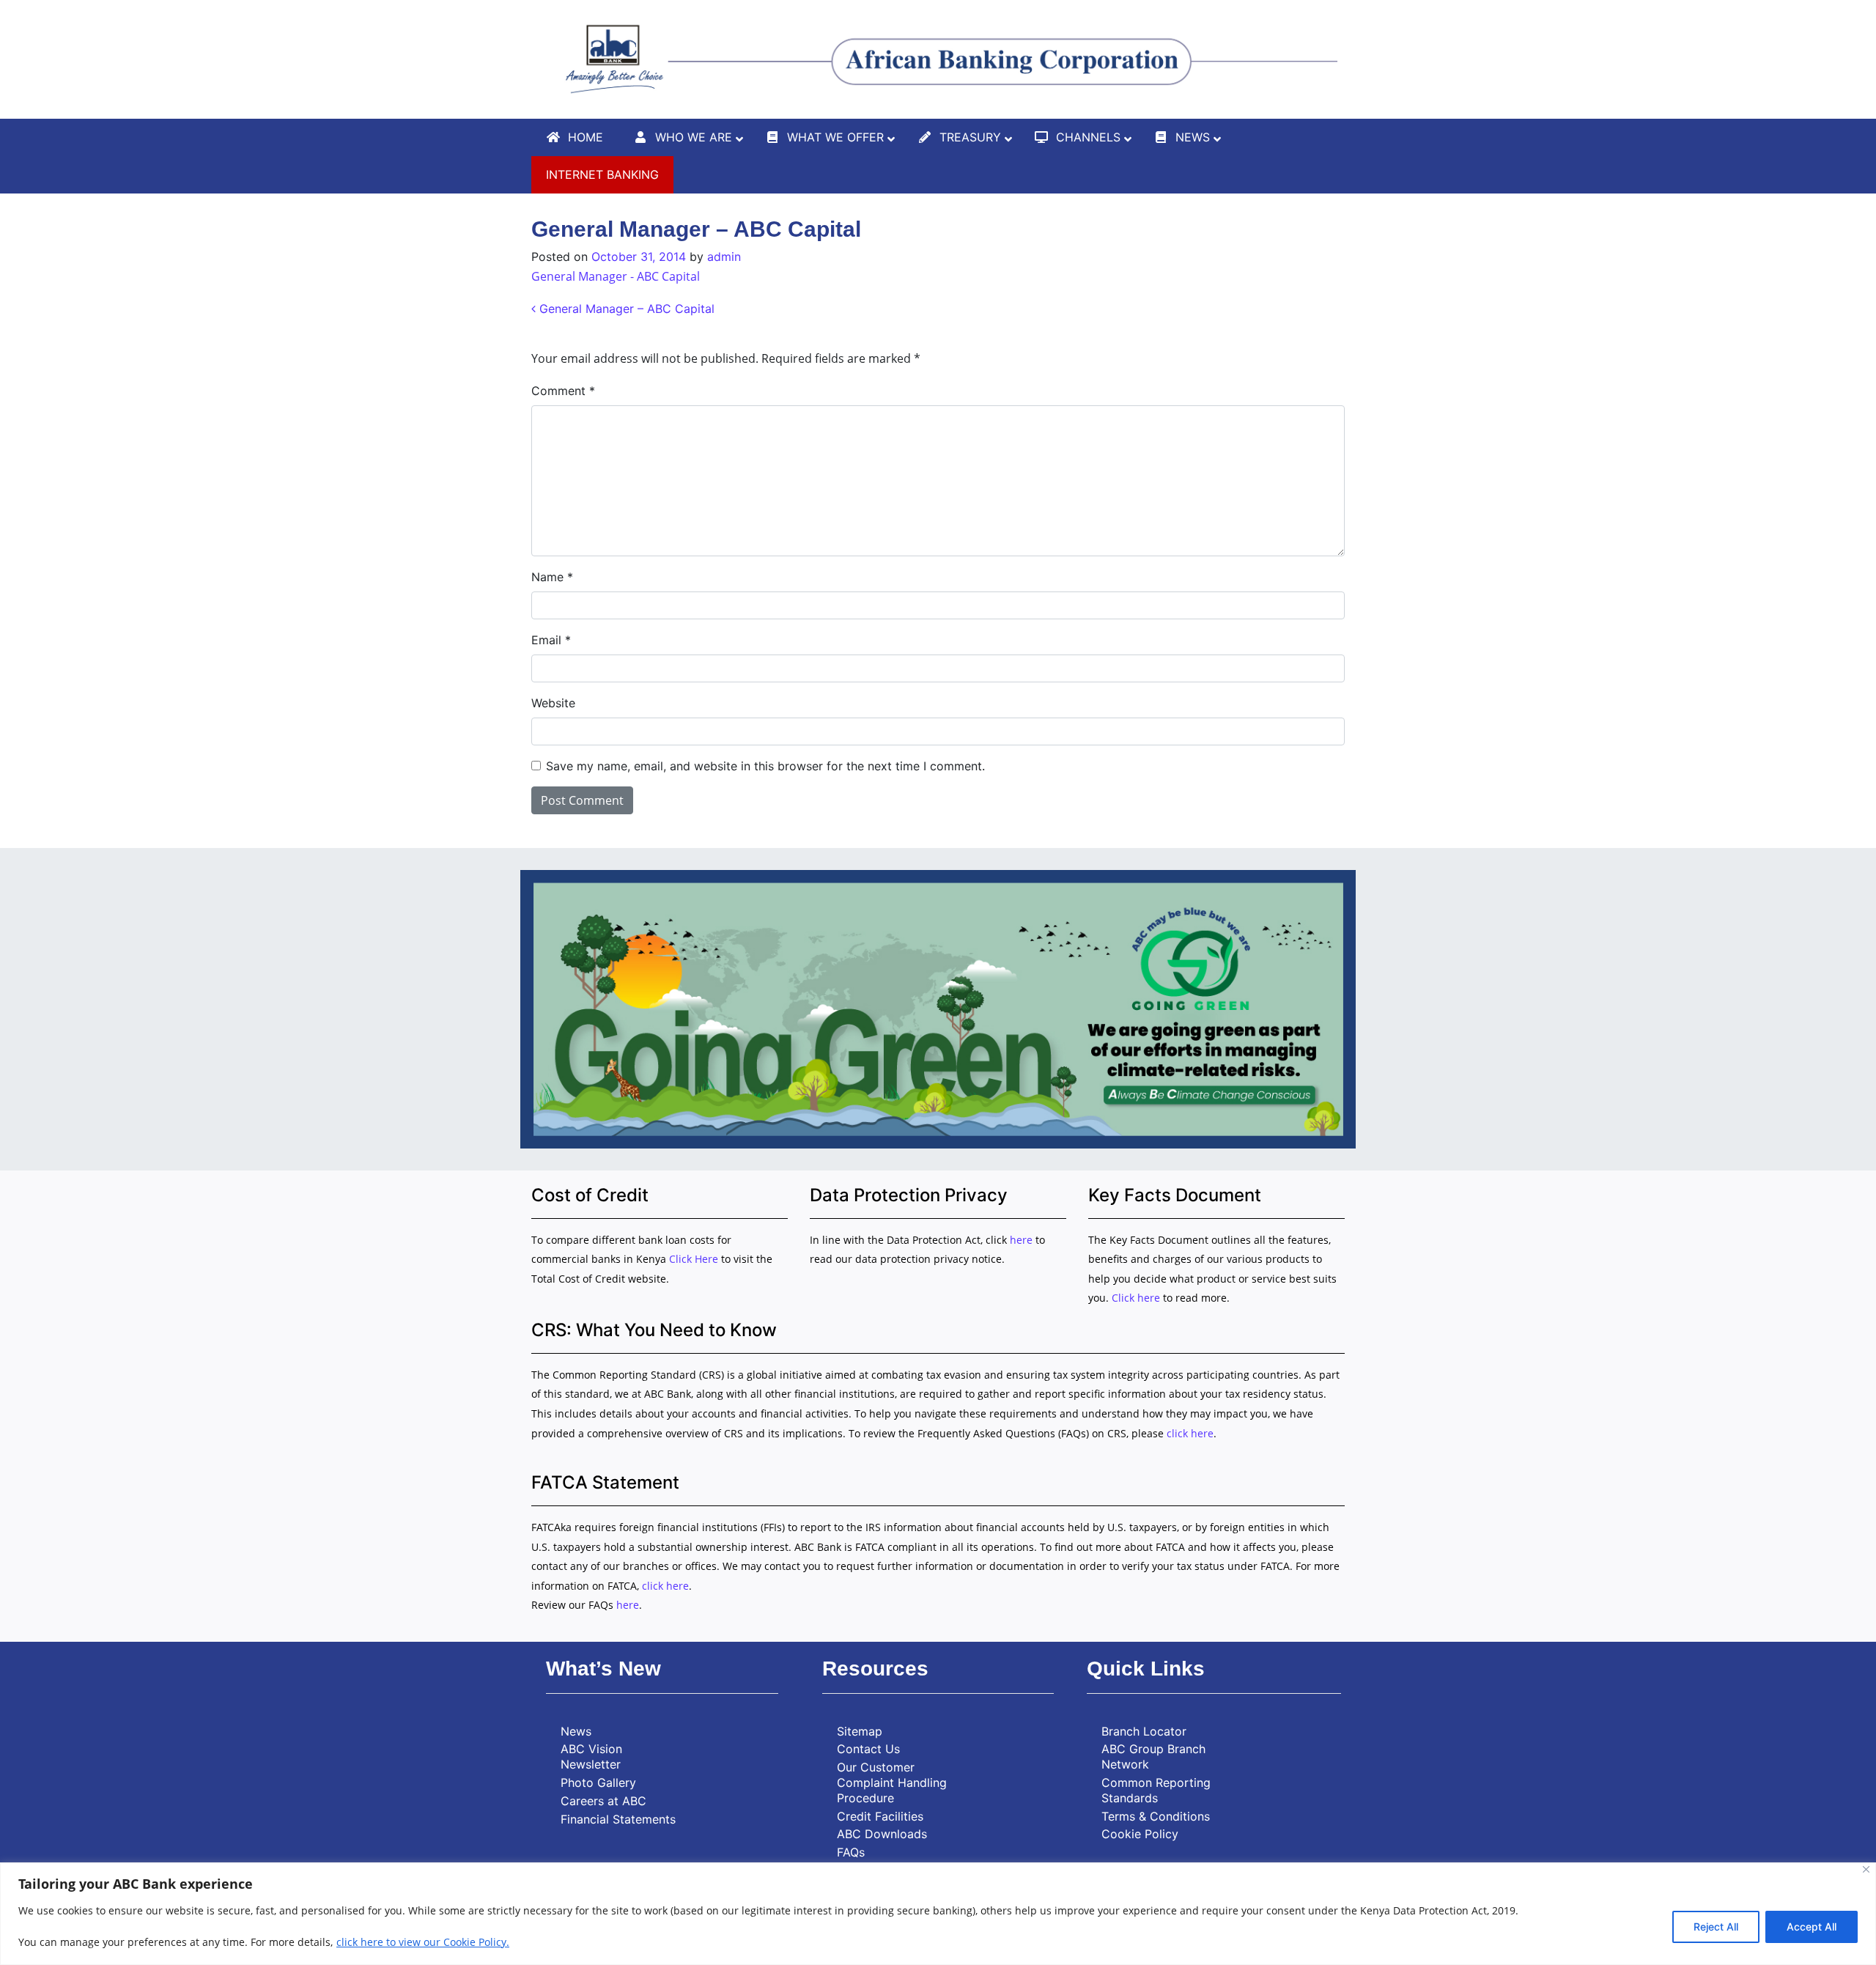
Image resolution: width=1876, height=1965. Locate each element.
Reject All (1716, 1927)
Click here (1136, 1298)
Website (553, 703)
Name (552, 577)
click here (1190, 1433)
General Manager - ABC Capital (616, 276)
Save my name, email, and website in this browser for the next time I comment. (765, 766)
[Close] (1866, 1869)
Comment (563, 391)
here (1021, 1240)
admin (724, 257)
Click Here (695, 1259)
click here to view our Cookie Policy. (423, 1942)
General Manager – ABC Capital (625, 309)
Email (551, 640)
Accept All (1812, 1927)
